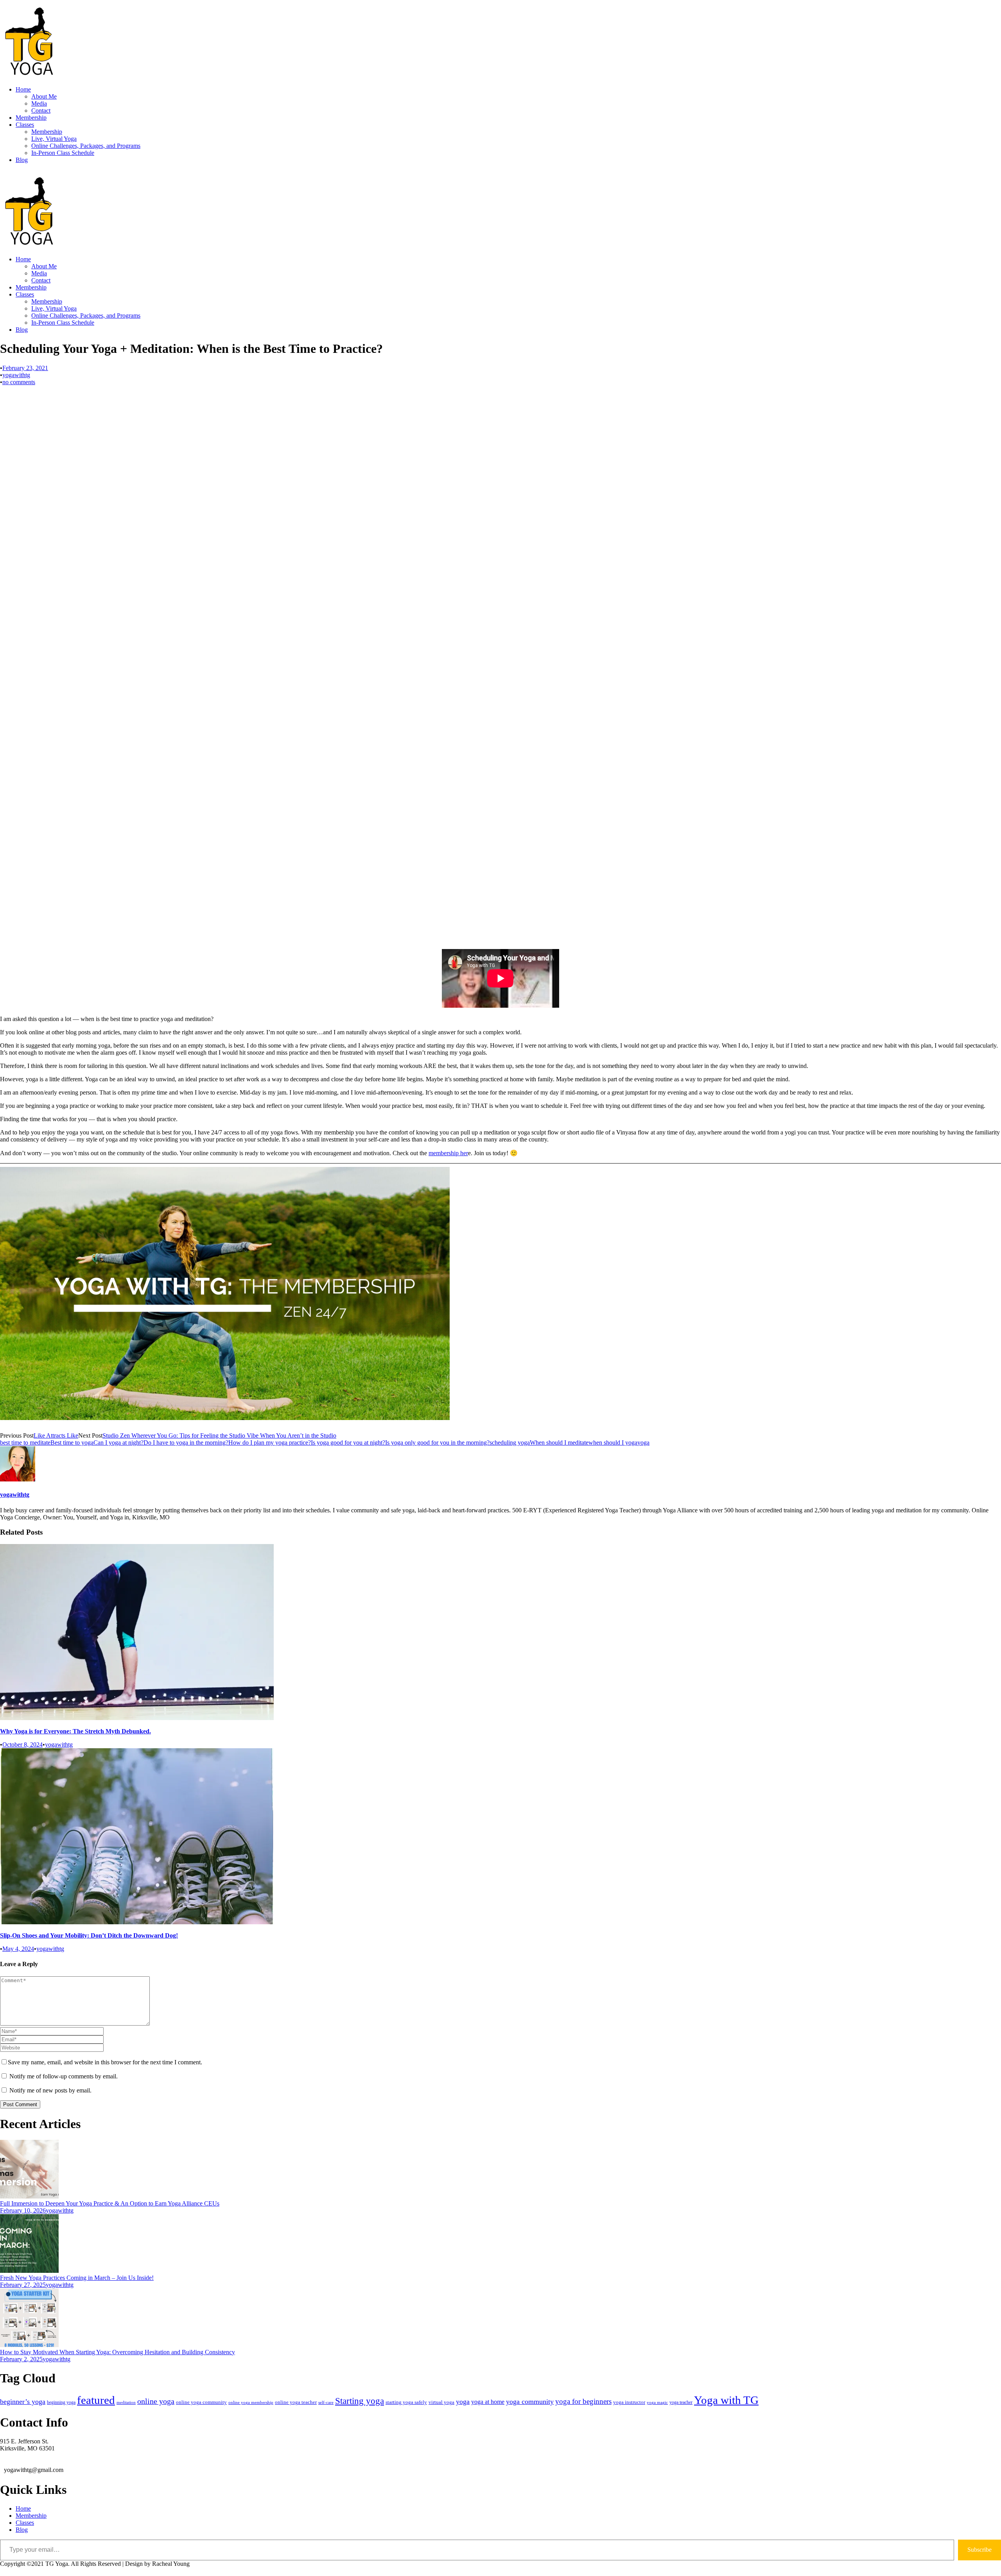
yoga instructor (629, 2402)
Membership (31, 118)
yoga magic (657, 2403)
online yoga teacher (296, 2402)
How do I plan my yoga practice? (270, 1443)
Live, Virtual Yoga (54, 139)
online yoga (156, 2401)
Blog (22, 160)
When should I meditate (559, 1443)
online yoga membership (251, 2403)
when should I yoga (613, 1443)
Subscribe (979, 2550)
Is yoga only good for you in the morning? (437, 1443)
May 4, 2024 (18, 1949)
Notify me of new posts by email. (50, 2090)
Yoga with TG (726, 2400)
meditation (126, 2402)
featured (96, 2400)
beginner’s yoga (23, 2402)
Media (39, 103)
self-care (326, 2402)
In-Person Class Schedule (63, 153)
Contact (41, 111)
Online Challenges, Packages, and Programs (86, 146)
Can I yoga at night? (118, 1443)
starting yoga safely (406, 2402)
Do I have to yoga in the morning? (186, 1443)
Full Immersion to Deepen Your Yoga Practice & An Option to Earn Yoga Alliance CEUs (110, 2203)
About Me (44, 96)
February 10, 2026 (23, 2210)
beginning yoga (61, 2402)
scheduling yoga (510, 1443)
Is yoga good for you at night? (348, 1443)
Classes (25, 125)
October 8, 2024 (22, 1745)
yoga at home (488, 2402)
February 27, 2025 (23, 2285)
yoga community (530, 2402)
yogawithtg (16, 375)
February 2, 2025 (21, 2359)
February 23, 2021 (25, 368)
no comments (19, 382)
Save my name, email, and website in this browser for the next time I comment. (105, 2062)
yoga (643, 1443)
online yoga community (201, 2402)
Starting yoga (360, 2401)
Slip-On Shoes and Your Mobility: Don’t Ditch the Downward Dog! (89, 1935)
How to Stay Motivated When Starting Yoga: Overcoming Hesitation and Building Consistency (118, 2352)
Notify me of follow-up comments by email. (64, 2076)
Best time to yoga (72, 1443)
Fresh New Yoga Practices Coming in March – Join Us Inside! (77, 2278)
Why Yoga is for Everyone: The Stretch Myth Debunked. (75, 1731)
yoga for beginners (583, 2401)
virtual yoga (441, 2402)
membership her (448, 1153)
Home (23, 89)
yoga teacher (681, 2402)
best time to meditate (25, 1443)
